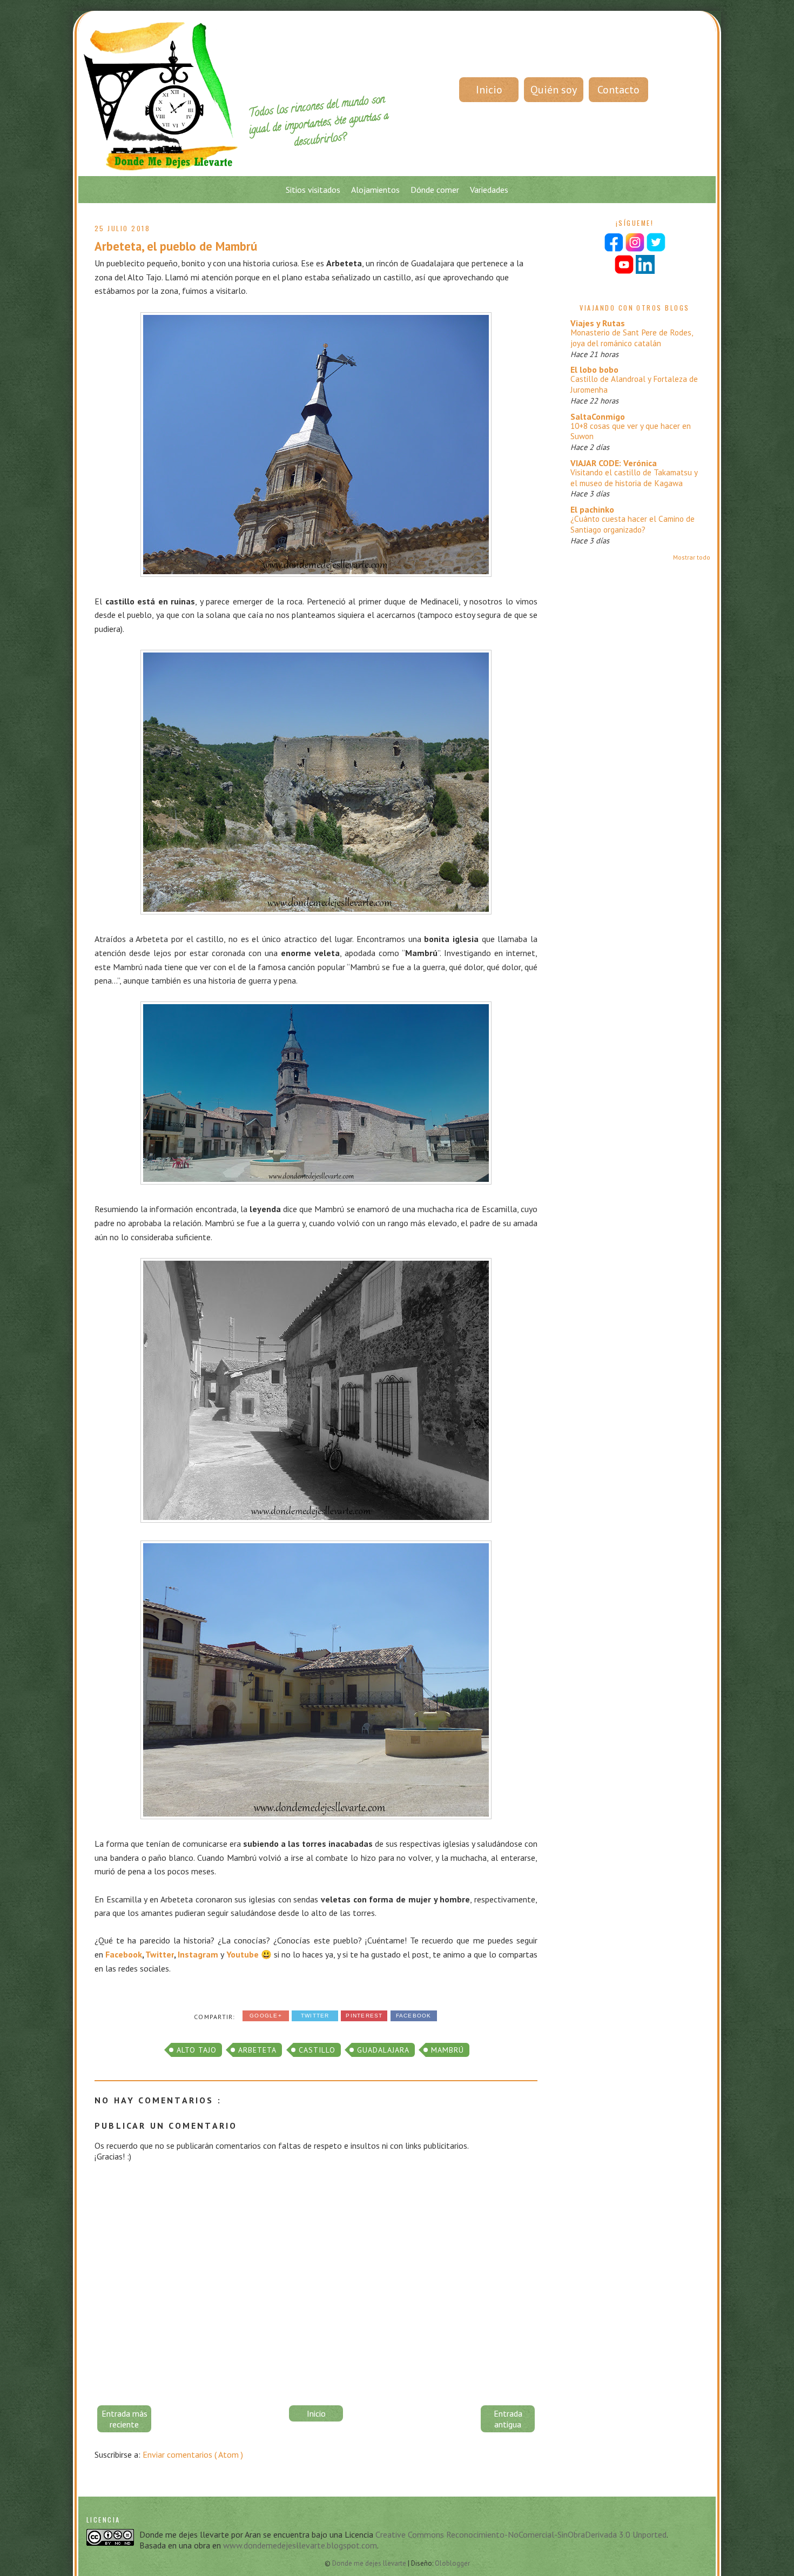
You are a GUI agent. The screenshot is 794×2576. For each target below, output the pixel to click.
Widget (449, 1519)
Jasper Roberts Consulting (415, 1519)
